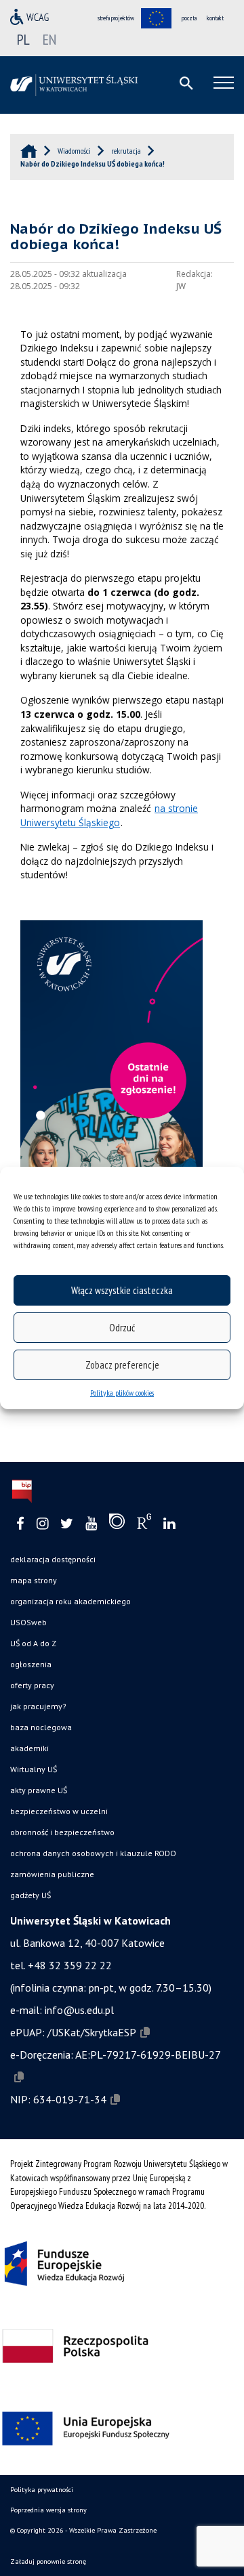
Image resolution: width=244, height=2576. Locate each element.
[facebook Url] (20, 1524)
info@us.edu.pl (79, 2010)
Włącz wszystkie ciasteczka (122, 1290)
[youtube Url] (91, 1524)
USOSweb (28, 1622)
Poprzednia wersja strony (48, 2510)
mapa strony (34, 1580)
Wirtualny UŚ (34, 1769)
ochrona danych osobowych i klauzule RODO (93, 1853)
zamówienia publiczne (52, 1874)
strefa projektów (116, 18)
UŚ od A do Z (33, 1643)
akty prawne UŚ (39, 1790)
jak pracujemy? (38, 1706)
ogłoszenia (31, 1664)
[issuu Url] (117, 1524)
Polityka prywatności (42, 2490)
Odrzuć (122, 1328)
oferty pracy (32, 1685)
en (49, 39)
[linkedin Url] (169, 1524)
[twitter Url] (67, 1524)
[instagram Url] (42, 1524)
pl (23, 39)
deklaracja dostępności (53, 1559)
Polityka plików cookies (122, 1393)
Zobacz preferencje (122, 1365)
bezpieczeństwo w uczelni (59, 1811)
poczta (189, 18)
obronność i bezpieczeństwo (62, 1832)
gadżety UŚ (30, 1895)
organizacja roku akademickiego (70, 1601)
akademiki (29, 1748)
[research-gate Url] (144, 1524)
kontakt (215, 18)
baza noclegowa (41, 1727)
